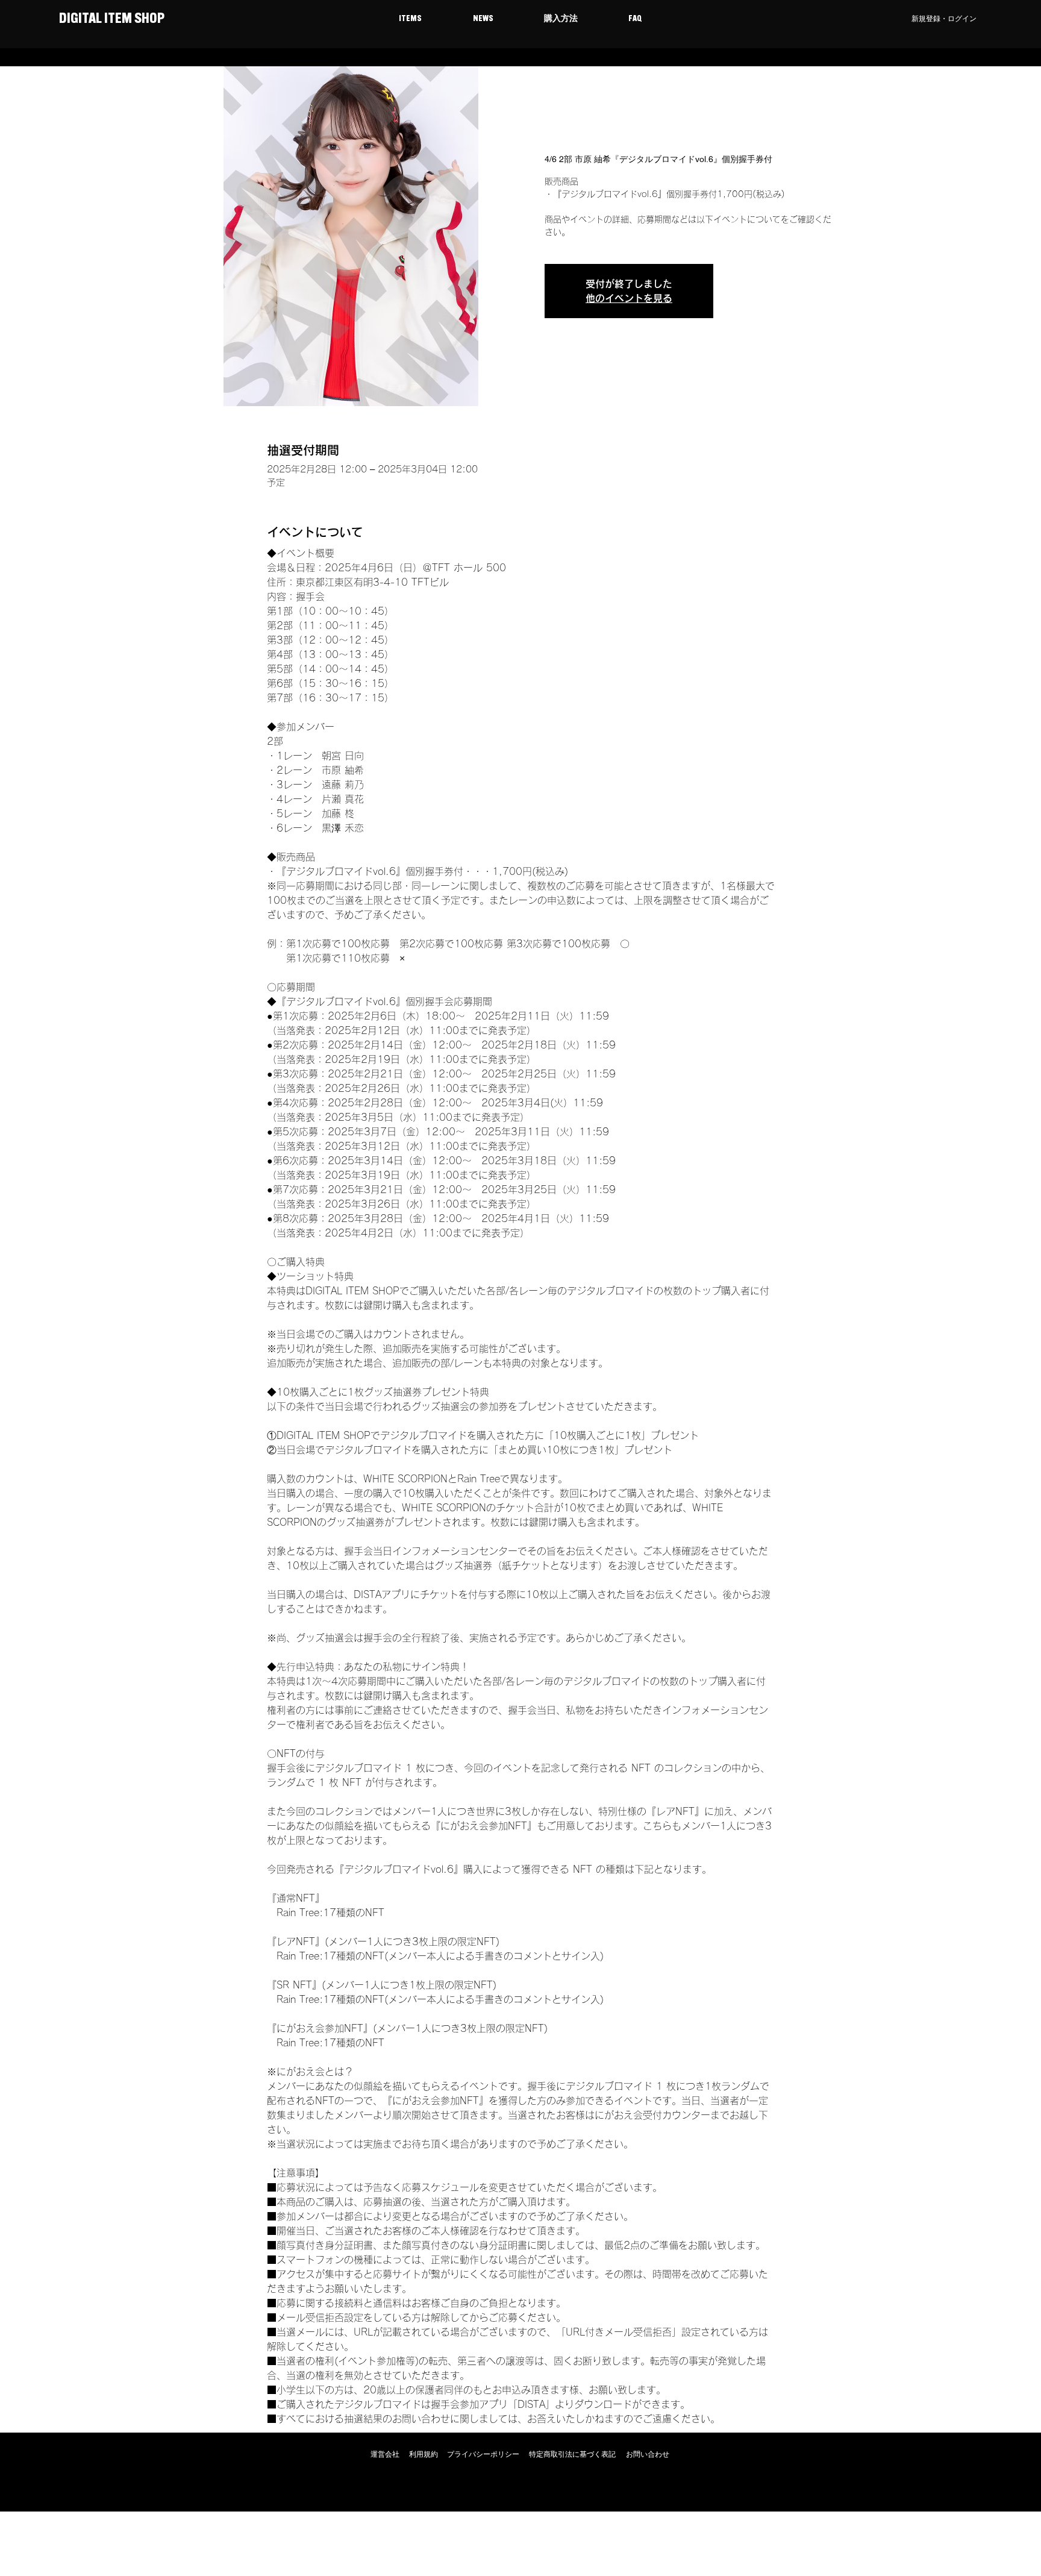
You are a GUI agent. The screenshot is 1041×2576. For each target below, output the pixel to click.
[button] (410, 19)
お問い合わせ (648, 2454)
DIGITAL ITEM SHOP (111, 19)
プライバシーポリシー (483, 2454)
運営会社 (385, 2454)
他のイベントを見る (629, 298)
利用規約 (424, 2454)
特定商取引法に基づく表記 (572, 2454)
